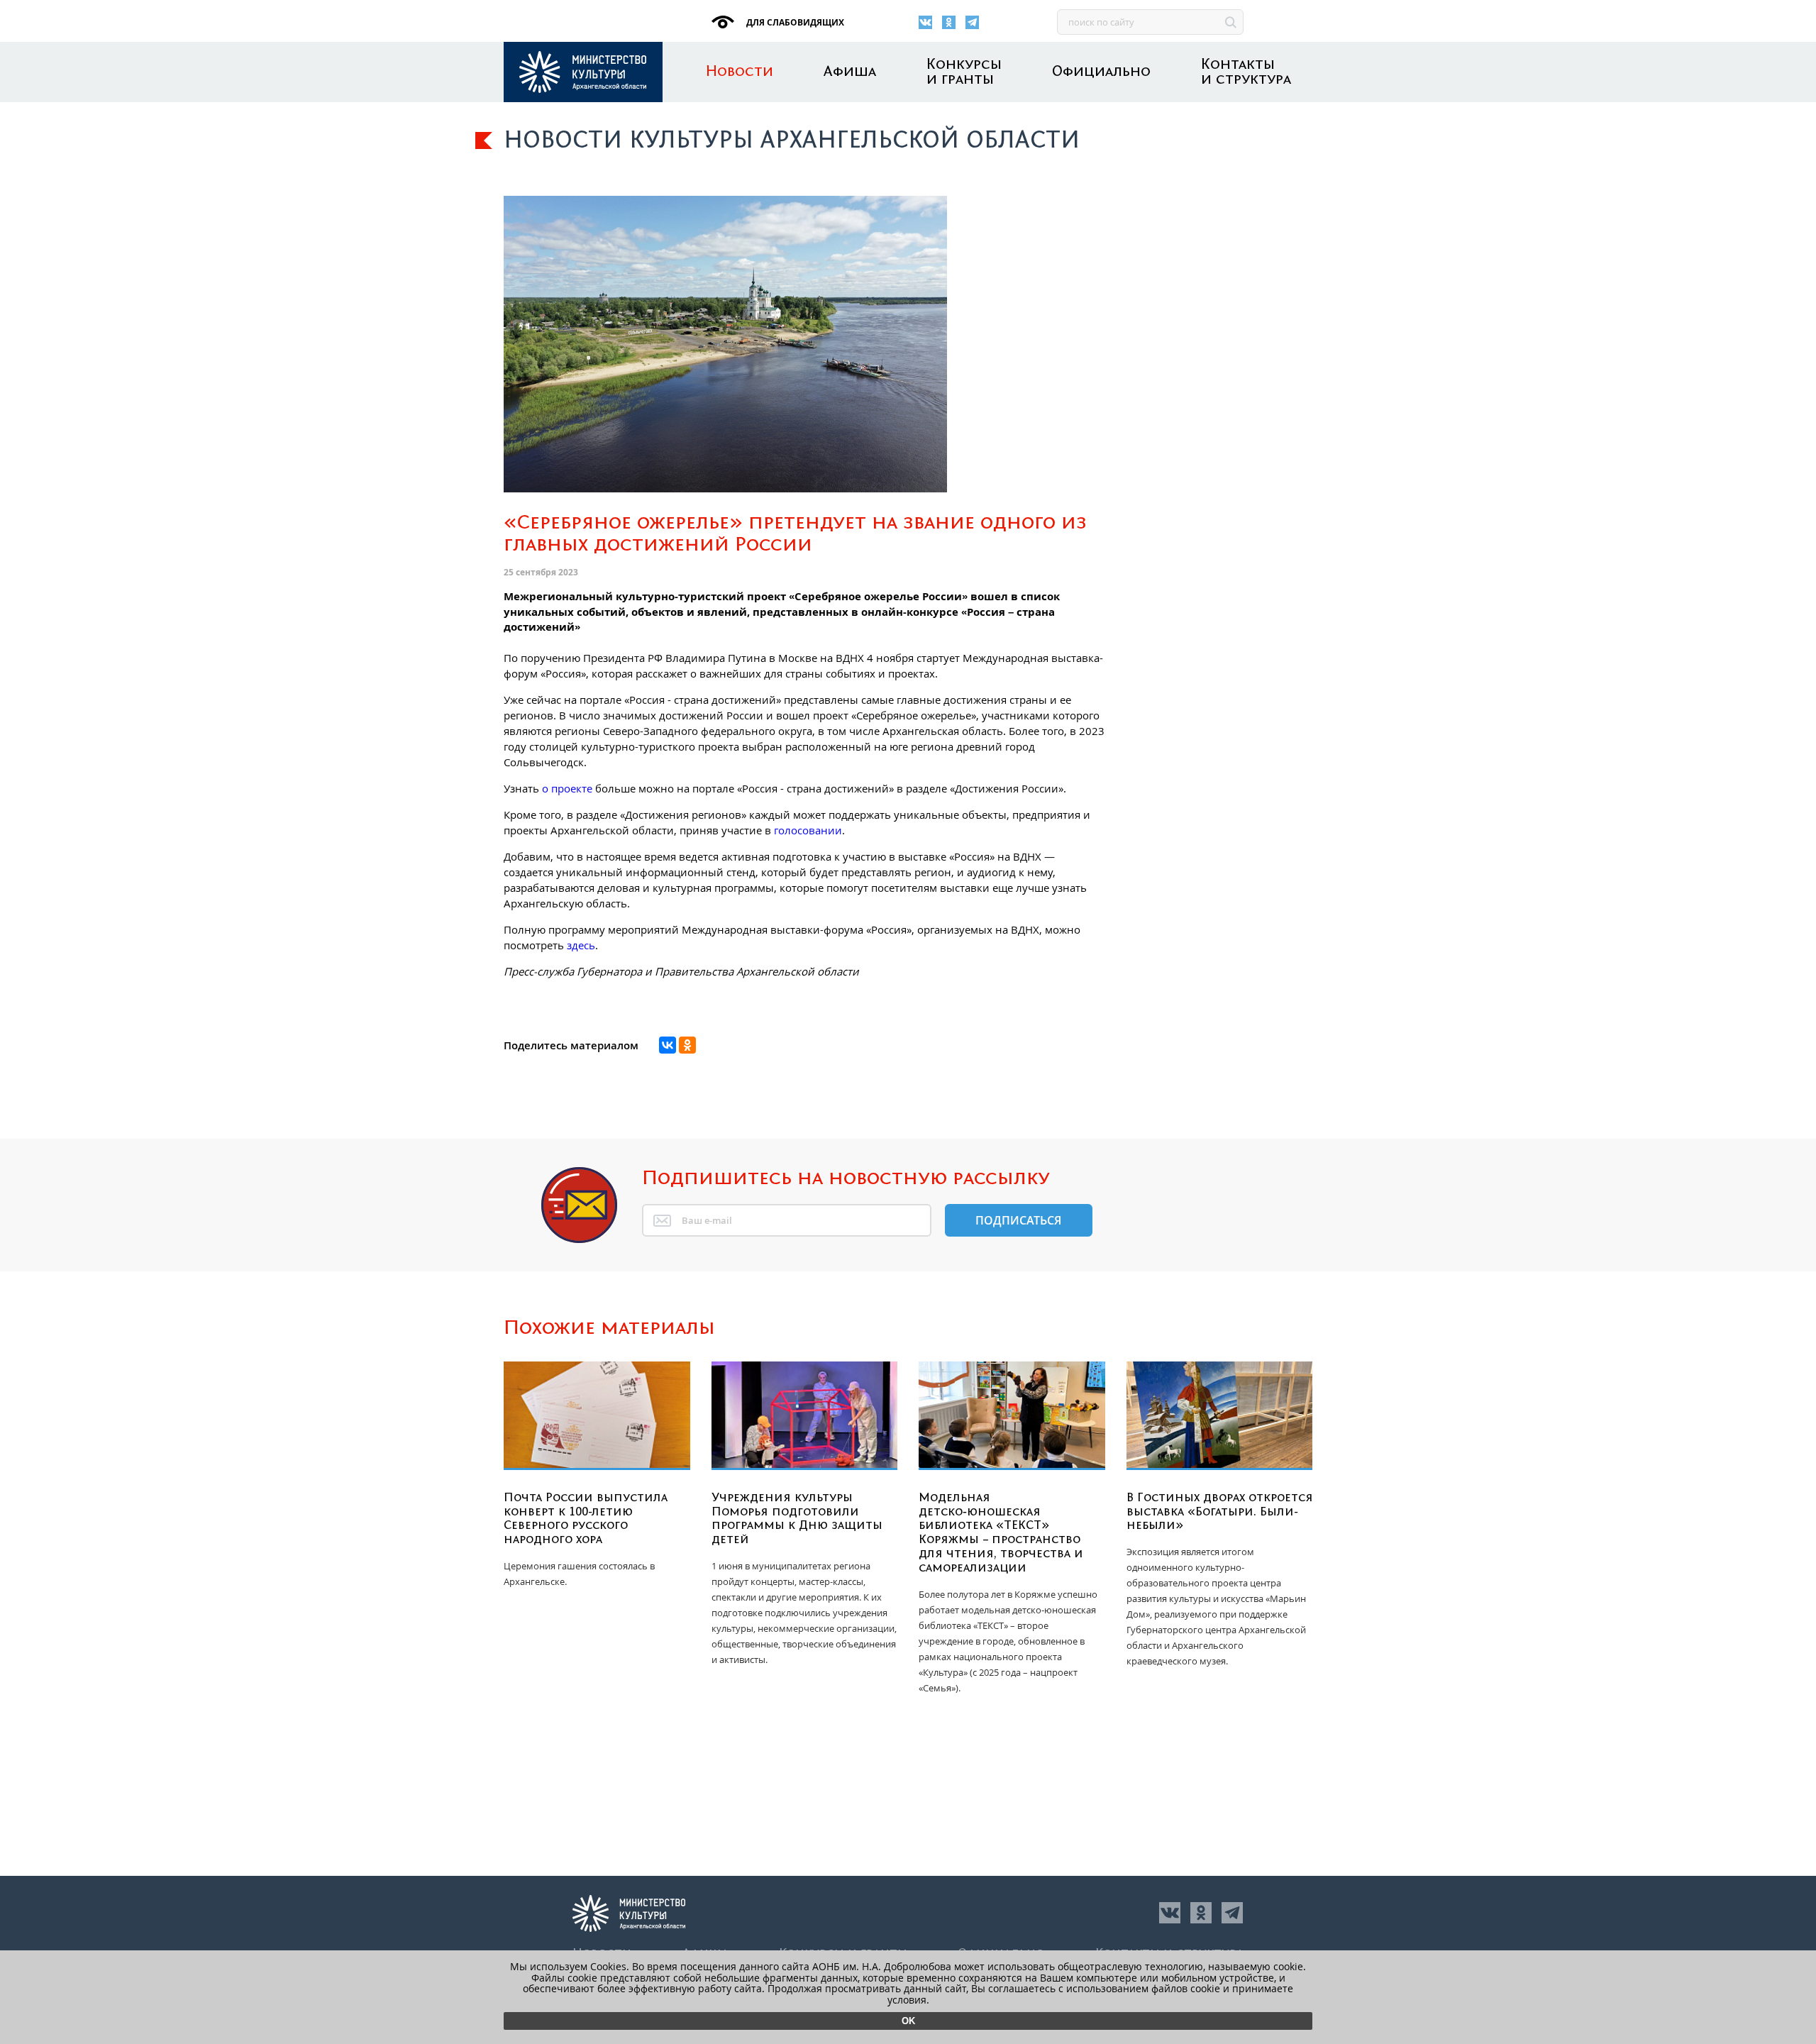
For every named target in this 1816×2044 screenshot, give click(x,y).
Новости (740, 72)
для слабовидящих (794, 22)
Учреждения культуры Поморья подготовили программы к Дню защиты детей (797, 1519)
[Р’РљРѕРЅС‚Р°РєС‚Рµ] (668, 1045)
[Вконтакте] (925, 22)
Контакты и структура (1246, 72)
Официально (1101, 72)
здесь (581, 945)
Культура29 (583, 72)
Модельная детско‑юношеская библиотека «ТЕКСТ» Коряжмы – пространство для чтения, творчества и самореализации (1001, 1533)
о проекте (567, 788)
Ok (908, 2021)
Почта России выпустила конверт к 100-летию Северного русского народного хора (586, 1519)
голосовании (808, 830)
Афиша (850, 72)
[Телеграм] (972, 22)
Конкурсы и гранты (964, 72)
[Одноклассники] (949, 22)
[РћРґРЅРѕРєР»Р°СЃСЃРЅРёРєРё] (687, 1045)
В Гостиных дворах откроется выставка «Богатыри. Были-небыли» (1220, 1512)
